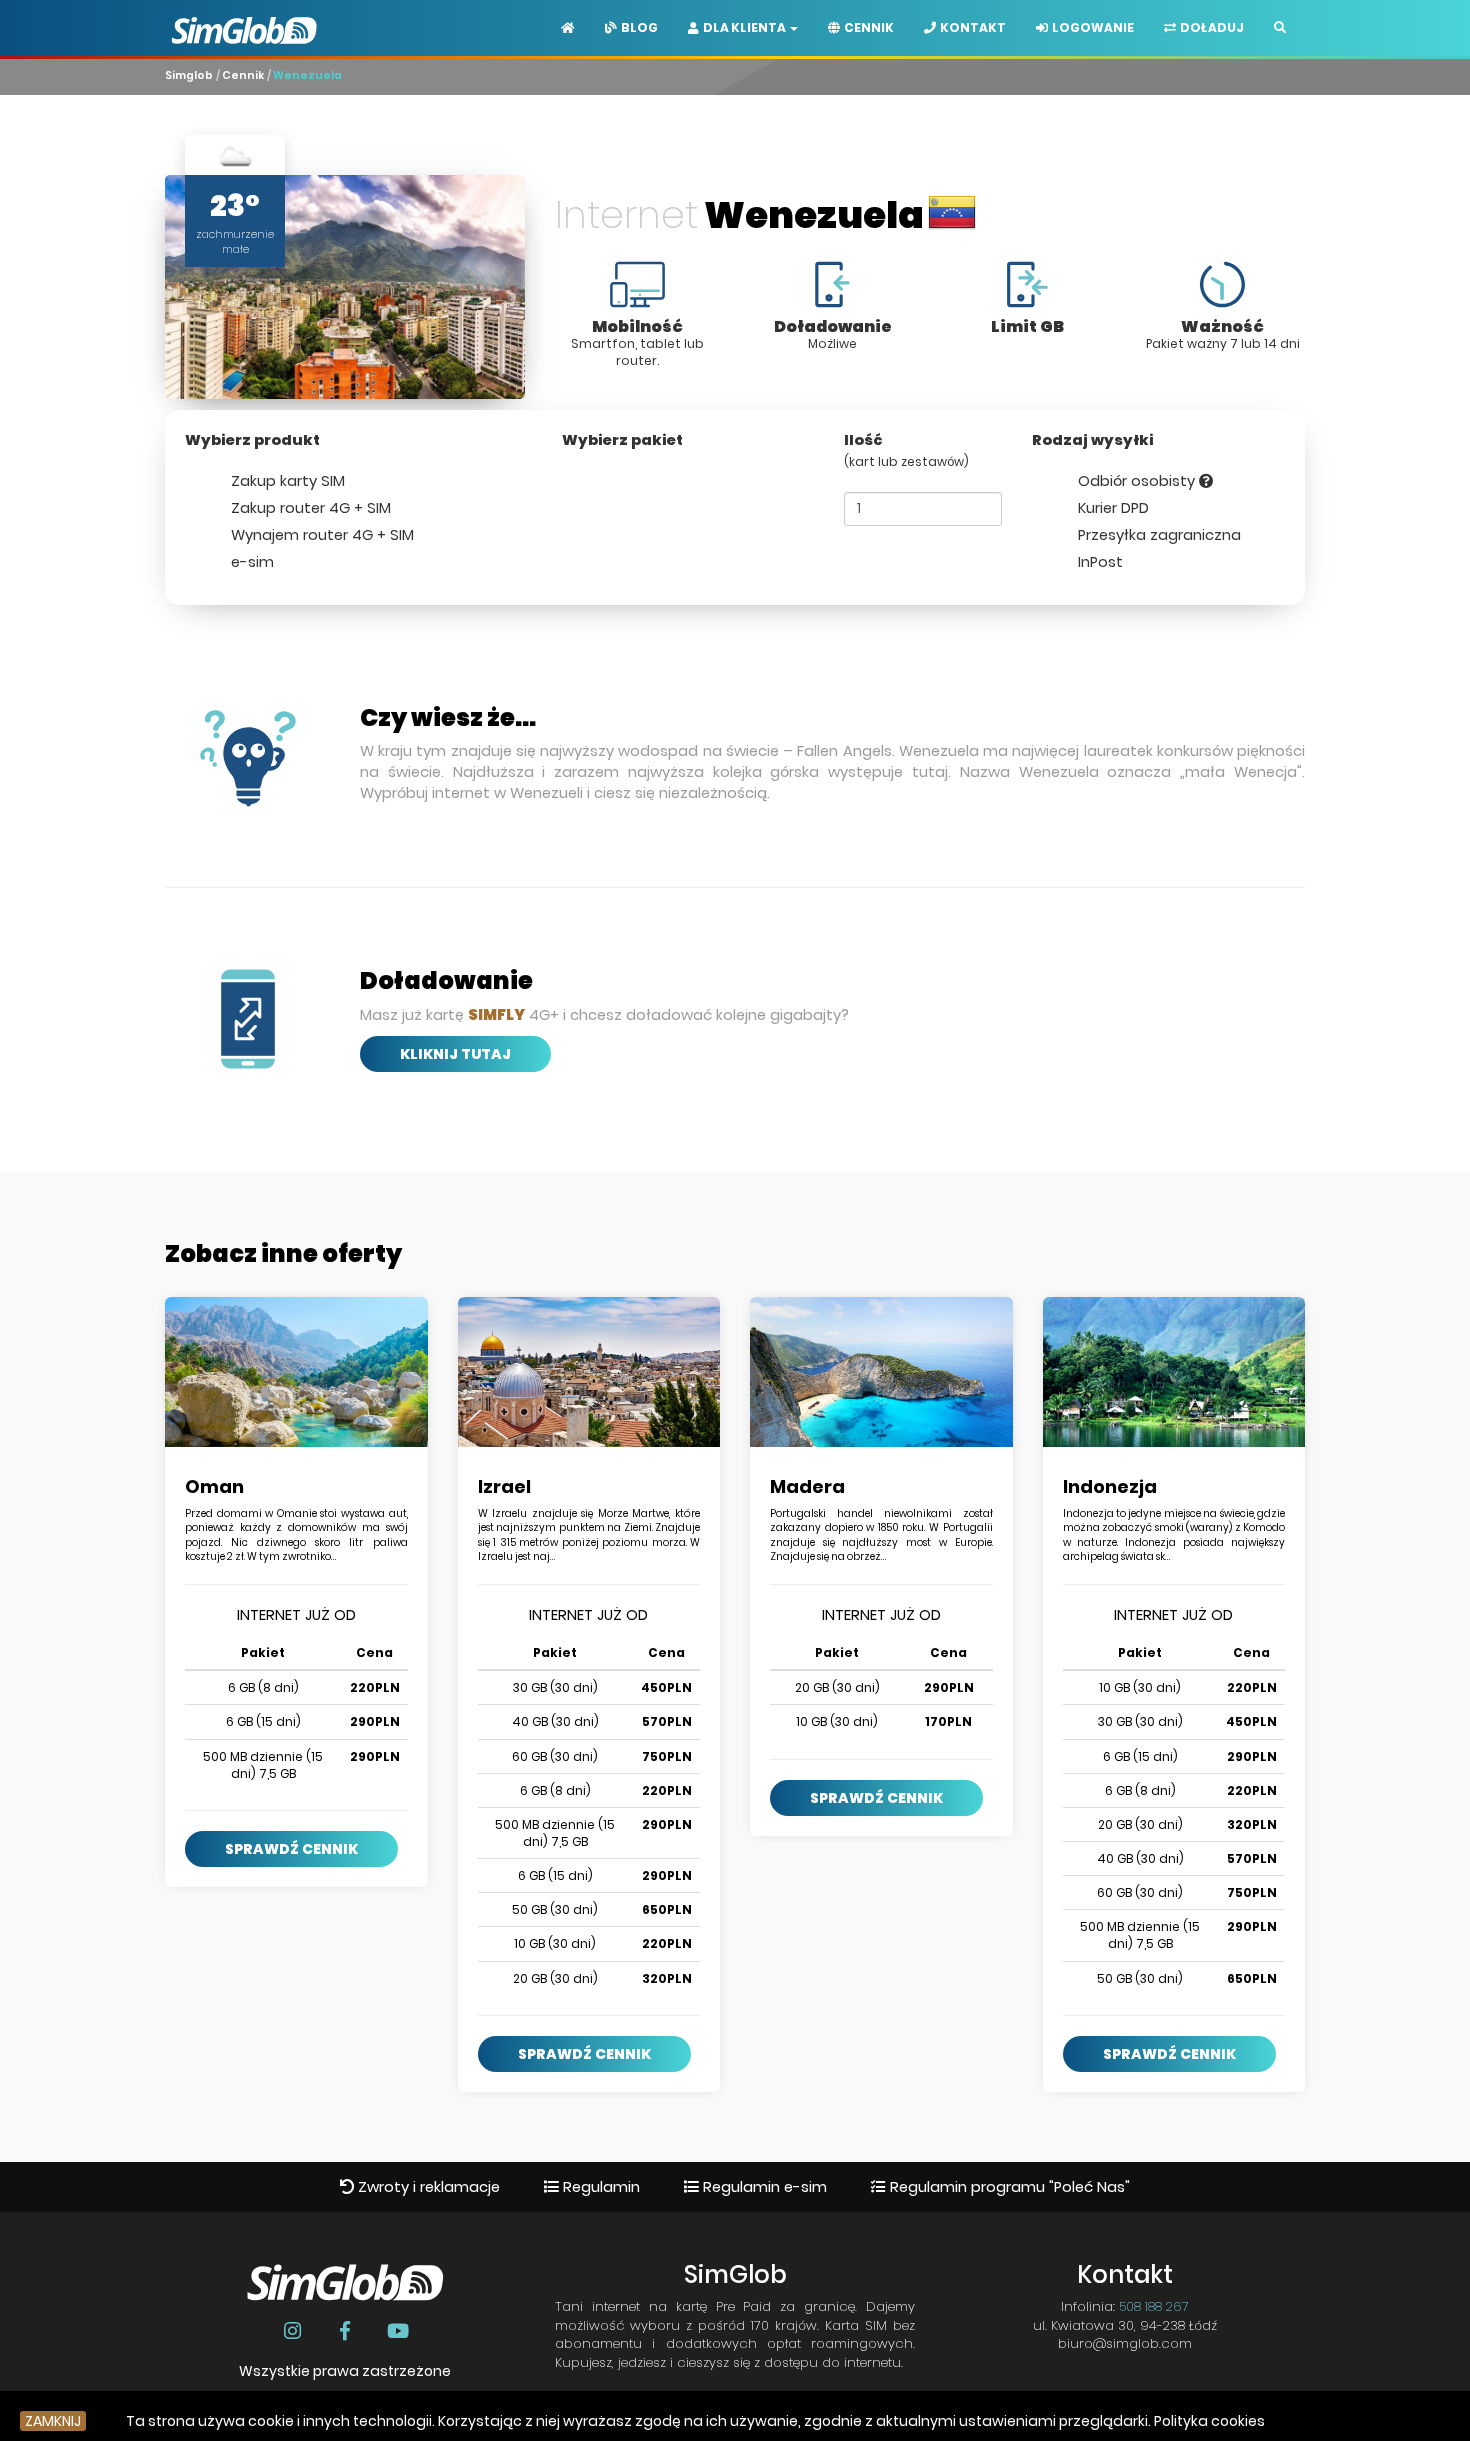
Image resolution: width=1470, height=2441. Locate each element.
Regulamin (599, 2187)
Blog (637, 27)
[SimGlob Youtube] (397, 2331)
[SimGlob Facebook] (347, 2331)
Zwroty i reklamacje (427, 2187)
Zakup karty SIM (286, 481)
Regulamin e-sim (763, 2187)
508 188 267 (1154, 2306)
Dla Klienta (743, 27)
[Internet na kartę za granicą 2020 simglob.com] (244, 15)
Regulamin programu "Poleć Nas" (1008, 2187)
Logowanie (1091, 27)
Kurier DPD (1111, 508)
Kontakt (971, 27)
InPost (1098, 562)
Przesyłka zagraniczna (1157, 535)
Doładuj (1210, 27)
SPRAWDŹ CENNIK (291, 1849)
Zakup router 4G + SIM (309, 508)
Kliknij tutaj (455, 1054)
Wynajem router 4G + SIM (320, 535)
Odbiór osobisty (1136, 481)
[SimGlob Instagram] (294, 2331)
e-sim (250, 562)
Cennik (867, 27)
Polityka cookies (1209, 2421)
